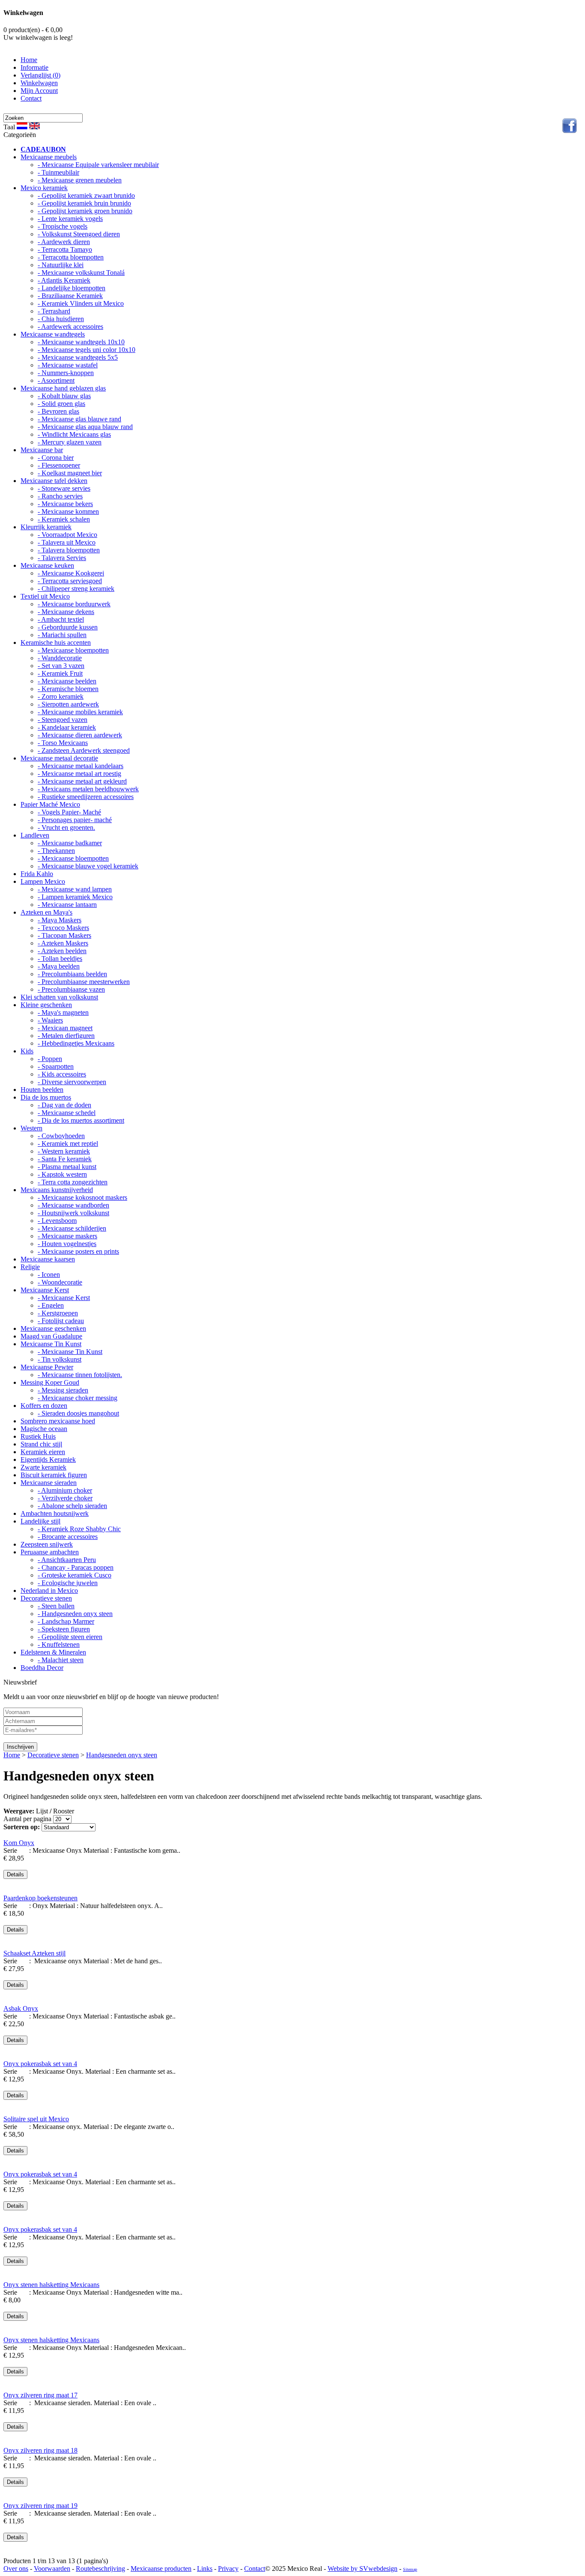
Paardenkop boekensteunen (40, 1898)
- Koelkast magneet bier (70, 473)
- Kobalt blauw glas (64, 396)
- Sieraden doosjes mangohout (78, 1413)
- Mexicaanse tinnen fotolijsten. (80, 1375)
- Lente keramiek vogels (70, 219)
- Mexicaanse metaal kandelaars (81, 766)
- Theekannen (56, 851)
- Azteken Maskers (63, 943)
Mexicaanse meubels (49, 157)
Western (31, 1128)
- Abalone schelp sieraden (72, 1506)
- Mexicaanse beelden (67, 681)
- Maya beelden (59, 966)
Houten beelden (42, 1090)
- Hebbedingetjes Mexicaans (76, 1043)
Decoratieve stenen (46, 1598)
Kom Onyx (19, 1843)
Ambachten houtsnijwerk (55, 1513)
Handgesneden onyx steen (122, 1755)
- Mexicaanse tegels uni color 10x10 (87, 350)
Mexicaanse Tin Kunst (51, 1344)
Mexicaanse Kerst (45, 1290)
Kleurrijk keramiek (46, 527)
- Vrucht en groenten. (66, 827)
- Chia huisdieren (61, 319)
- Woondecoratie (60, 1282)
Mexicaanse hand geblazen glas (63, 388)
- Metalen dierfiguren (66, 1036)
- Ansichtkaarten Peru (67, 1560)
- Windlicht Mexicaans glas (74, 434)
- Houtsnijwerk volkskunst (73, 1213)
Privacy (228, 2569)
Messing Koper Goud (50, 1382)
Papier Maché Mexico (50, 804)
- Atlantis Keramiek (64, 280)
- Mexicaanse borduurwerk (74, 604)
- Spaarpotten (56, 1066)
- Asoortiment (56, 380)
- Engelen (51, 1305)
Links (205, 2569)
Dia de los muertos (46, 1097)
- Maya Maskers (60, 920)
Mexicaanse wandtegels (53, 334)
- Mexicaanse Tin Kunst (70, 1352)
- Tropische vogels (63, 226)
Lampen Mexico (43, 881)
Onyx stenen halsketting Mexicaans (51, 2285)
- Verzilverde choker (65, 1498)
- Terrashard (54, 311)
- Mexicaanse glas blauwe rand (79, 419)
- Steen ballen (56, 1606)
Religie (30, 1267)
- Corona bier (56, 458)
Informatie (34, 67)
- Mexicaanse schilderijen (72, 1228)
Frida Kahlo (37, 874)
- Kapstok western (62, 1174)
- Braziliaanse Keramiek (70, 296)
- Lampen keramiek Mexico (75, 897)
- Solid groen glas (61, 404)
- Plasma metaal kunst (67, 1167)
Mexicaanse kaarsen (48, 1259)
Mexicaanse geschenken (53, 1328)
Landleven (35, 835)
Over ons (16, 2569)
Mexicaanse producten (161, 2569)
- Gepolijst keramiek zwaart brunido (86, 195)
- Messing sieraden (63, 1390)
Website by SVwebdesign (363, 2569)
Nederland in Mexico (49, 1591)
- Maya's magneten (63, 1012)
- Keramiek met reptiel (68, 1143)
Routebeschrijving (100, 2569)
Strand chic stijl (41, 1444)
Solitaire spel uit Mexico (36, 2119)
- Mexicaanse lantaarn (67, 905)
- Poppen (50, 1059)
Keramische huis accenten (56, 643)
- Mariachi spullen (62, 635)
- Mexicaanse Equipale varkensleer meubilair (98, 165)
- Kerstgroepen (58, 1313)
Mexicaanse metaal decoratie (59, 758)
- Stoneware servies (64, 488)
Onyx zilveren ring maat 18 (40, 2450)
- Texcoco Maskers (63, 928)
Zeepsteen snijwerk (47, 1544)
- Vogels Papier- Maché (69, 812)
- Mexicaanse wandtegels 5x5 (78, 357)
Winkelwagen (39, 83)
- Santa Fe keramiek (65, 1159)
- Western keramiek (64, 1151)
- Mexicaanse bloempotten (73, 650)
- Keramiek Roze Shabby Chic (79, 1529)
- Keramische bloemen (68, 689)
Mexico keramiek (44, 188)
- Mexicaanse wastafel (68, 365)
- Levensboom (57, 1221)
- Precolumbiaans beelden (72, 974)
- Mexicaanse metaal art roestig (79, 774)
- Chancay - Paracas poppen (76, 1567)
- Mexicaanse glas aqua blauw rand (85, 427)
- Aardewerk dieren (64, 242)
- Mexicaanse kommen (68, 511)
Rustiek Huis (38, 1436)
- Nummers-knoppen (66, 373)
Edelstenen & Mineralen (53, 1652)
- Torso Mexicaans (63, 743)
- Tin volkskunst (60, 1359)
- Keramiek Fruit (60, 673)
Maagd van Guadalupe (51, 1336)
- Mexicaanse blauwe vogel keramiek (88, 866)
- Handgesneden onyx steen (75, 1614)
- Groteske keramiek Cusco (75, 1575)
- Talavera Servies (62, 558)
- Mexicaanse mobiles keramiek (80, 712)
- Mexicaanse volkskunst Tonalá (81, 273)
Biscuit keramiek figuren (54, 1475)
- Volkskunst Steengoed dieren (79, 234)
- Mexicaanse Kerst (64, 1298)
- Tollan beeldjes (60, 959)
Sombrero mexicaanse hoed (58, 1421)
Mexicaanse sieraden (49, 1483)
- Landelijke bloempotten (72, 288)
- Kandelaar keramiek (67, 727)
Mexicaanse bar (42, 450)
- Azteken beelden (62, 951)
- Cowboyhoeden (61, 1136)
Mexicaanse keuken (47, 565)
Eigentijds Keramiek (48, 1459)
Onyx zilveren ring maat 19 (40, 2506)
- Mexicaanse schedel (67, 1113)
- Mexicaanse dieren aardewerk (80, 735)
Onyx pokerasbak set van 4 (40, 2064)
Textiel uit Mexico (45, 596)
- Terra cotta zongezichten (73, 1182)
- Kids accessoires (62, 1074)
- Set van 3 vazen (61, 666)
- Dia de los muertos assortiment (81, 1120)
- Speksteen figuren (64, 1629)
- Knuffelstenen (59, 1644)
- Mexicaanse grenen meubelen (80, 180)
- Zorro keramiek (61, 696)
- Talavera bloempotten (69, 550)
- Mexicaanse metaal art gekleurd (82, 781)
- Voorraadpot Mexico (67, 535)
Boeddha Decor (42, 1668)
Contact (31, 98)
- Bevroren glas (58, 411)
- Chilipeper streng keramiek (76, 589)
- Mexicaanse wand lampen (75, 889)
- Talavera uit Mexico (67, 542)
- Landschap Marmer (66, 1621)
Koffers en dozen (44, 1406)
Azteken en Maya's (46, 912)
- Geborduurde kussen (68, 627)
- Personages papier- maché (75, 820)
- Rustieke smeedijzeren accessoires (86, 797)
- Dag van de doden (64, 1105)
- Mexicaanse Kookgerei (71, 573)
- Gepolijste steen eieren (70, 1637)
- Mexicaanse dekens (66, 612)
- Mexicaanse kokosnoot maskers (82, 1197)
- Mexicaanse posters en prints (78, 1251)
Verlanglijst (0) (40, 75)
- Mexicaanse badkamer (70, 843)
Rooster (64, 1811)
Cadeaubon (43, 149)
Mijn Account (39, 91)
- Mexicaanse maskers (67, 1236)
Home (29, 60)
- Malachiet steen (61, 1660)
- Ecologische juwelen (68, 1583)
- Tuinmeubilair (58, 172)
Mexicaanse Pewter (47, 1367)
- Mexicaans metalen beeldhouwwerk (88, 789)
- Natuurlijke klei (61, 265)
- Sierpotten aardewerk (68, 704)
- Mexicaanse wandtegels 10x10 (81, 342)
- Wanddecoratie (60, 658)
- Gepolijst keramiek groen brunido (85, 211)
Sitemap (410, 2569)
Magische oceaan (44, 1429)
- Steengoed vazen (63, 720)
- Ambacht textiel (61, 619)
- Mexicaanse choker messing (78, 1398)
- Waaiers (50, 1020)
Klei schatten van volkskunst (59, 997)
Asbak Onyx (21, 2008)
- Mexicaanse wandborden (73, 1205)
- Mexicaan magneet (65, 1028)
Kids (27, 1051)
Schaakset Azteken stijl (34, 1953)
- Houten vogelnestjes (67, 1244)
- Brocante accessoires (68, 1537)
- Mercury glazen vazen (70, 442)
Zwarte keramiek (43, 1467)
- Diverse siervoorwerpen (72, 1082)
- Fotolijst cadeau (61, 1321)
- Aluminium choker (65, 1490)
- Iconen (49, 1275)
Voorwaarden (52, 2569)
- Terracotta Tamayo (65, 249)
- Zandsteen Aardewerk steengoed (84, 750)
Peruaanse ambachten (50, 1552)
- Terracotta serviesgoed (70, 581)
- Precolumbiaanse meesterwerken (84, 982)
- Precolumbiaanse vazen (71, 989)
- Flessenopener (59, 465)
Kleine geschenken (46, 1005)
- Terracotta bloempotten (71, 257)
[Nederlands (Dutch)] (22, 126)
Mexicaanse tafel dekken (54, 481)
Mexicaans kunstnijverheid (57, 1190)
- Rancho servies (60, 496)
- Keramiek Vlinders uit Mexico (81, 303)
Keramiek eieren (43, 1452)
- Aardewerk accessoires (70, 326)
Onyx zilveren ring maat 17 (40, 2395)
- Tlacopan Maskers (64, 935)
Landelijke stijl (40, 1521)
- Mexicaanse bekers (65, 504)
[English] (34, 126)
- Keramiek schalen (64, 519)
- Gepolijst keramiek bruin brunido (84, 203)
